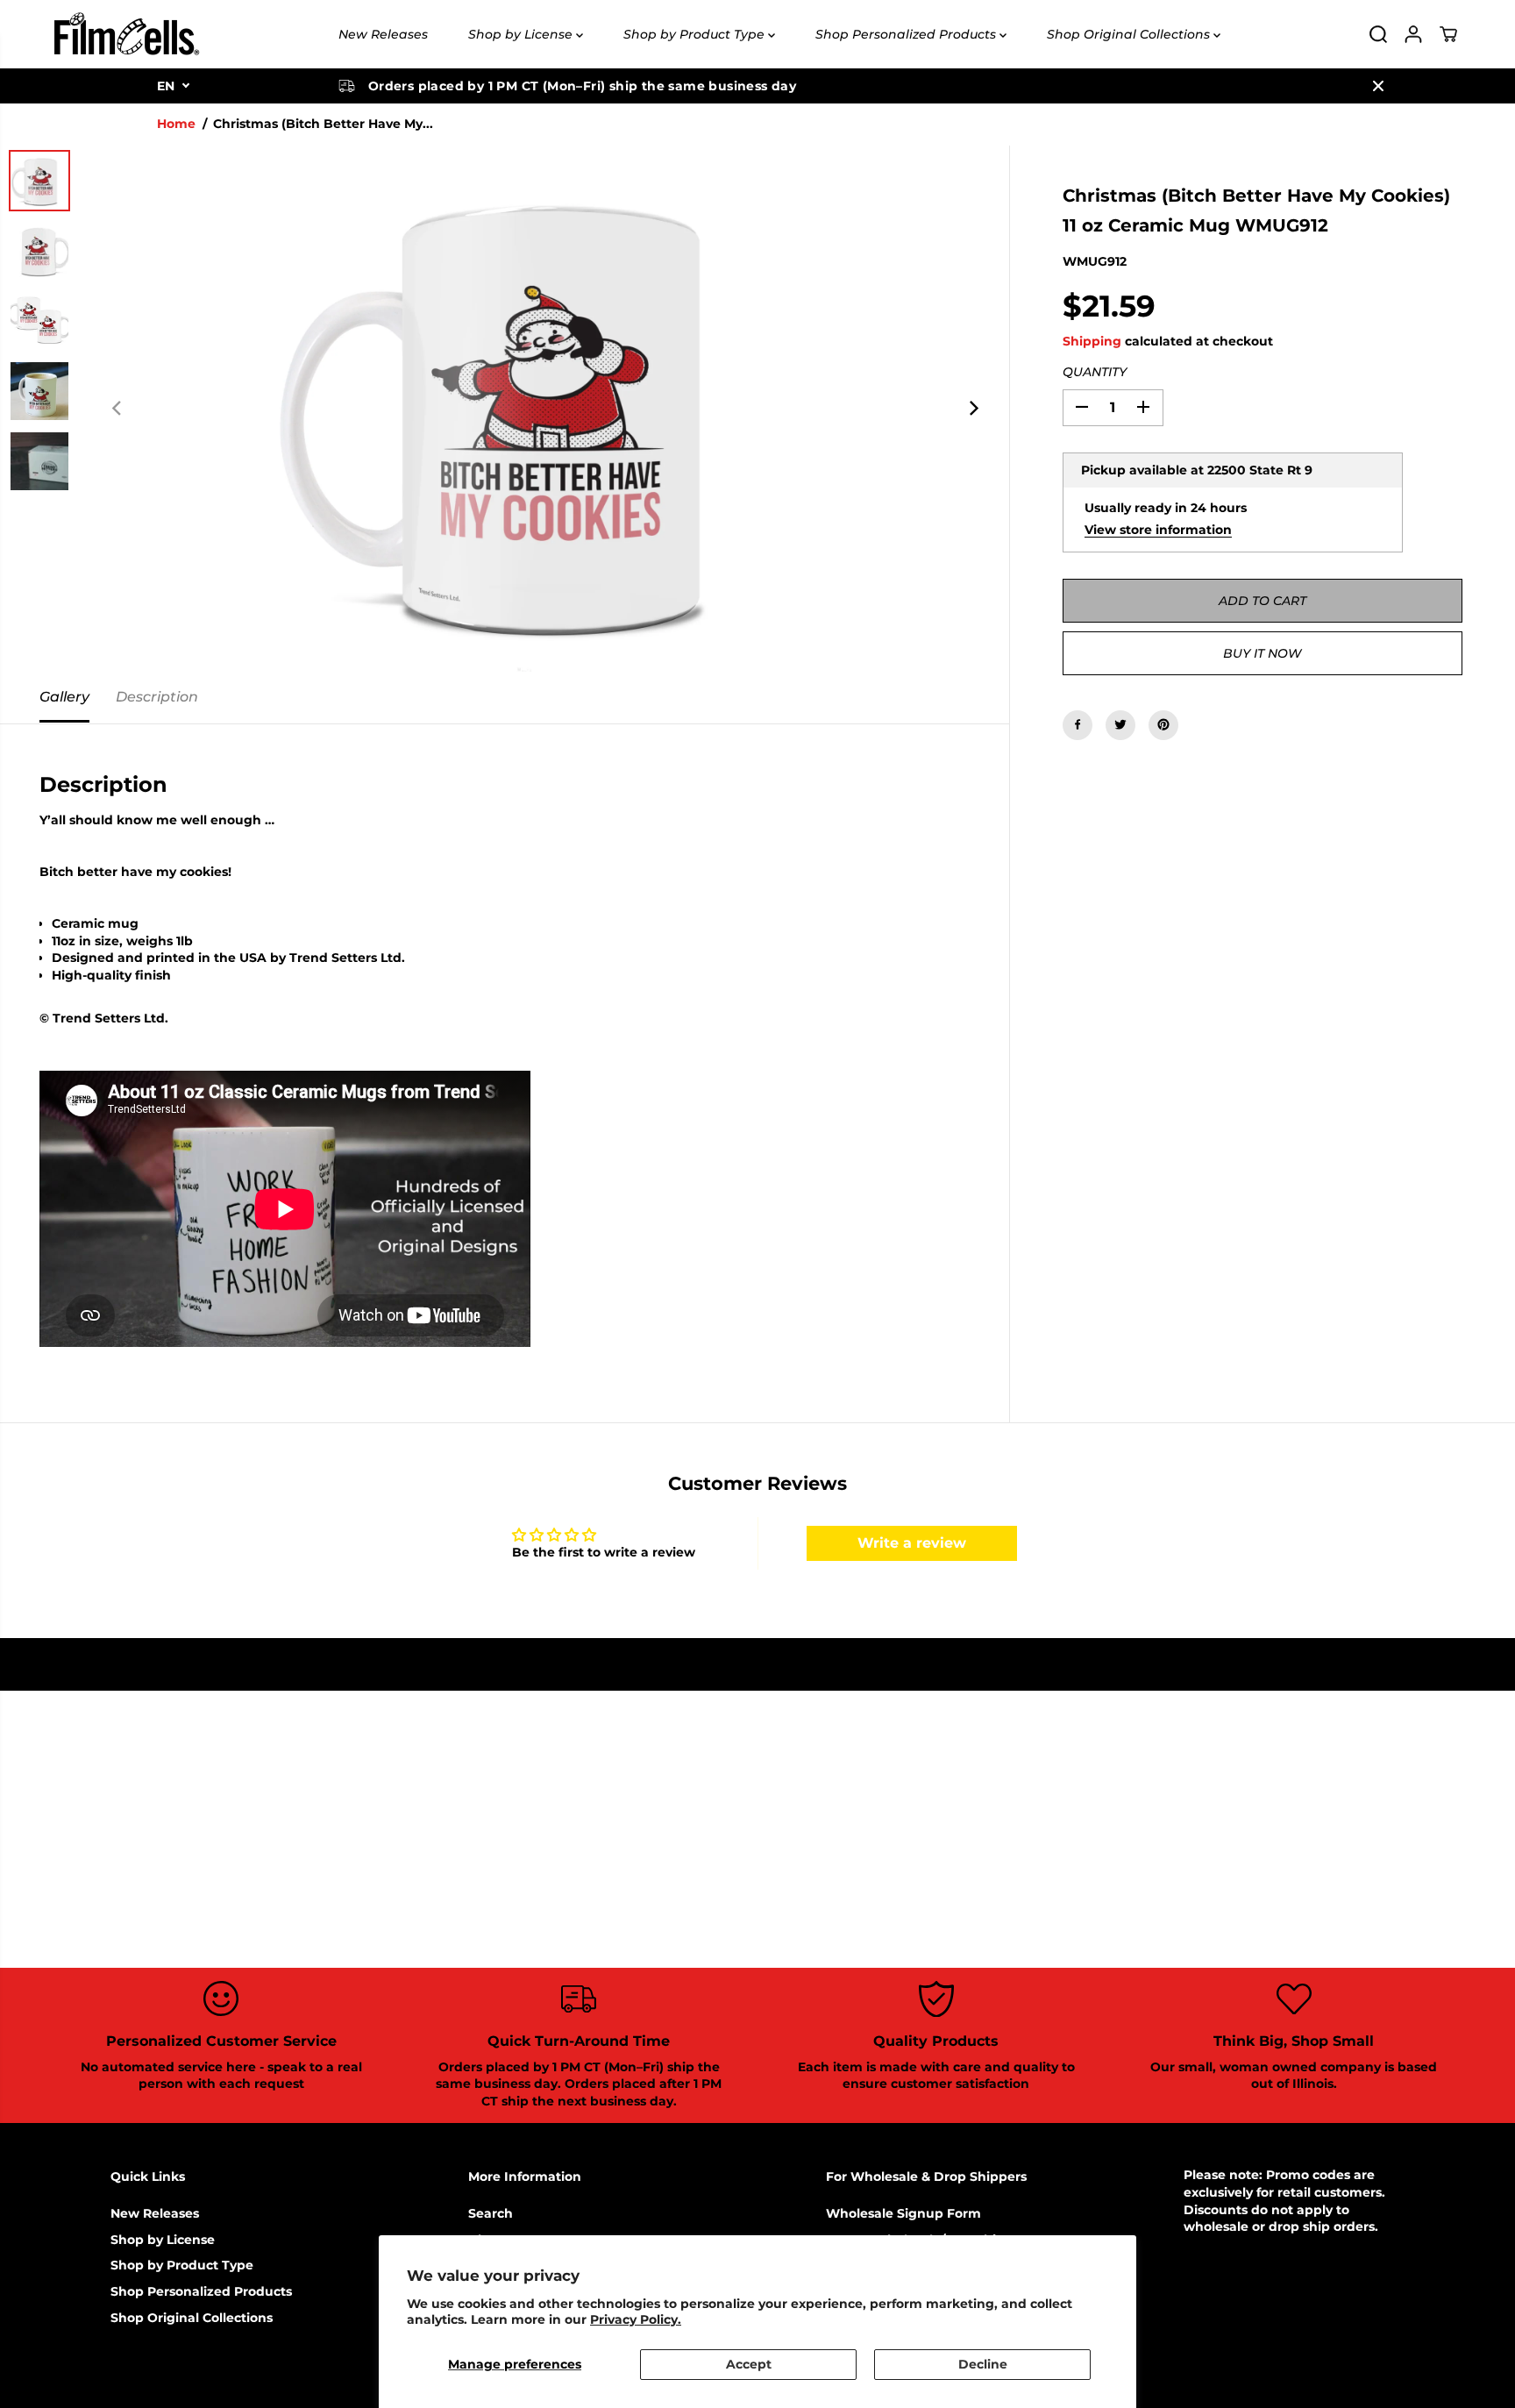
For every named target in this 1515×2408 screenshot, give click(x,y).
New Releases (383, 34)
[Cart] (1448, 34)
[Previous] (117, 409)
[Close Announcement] (1378, 86)
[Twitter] (1120, 724)
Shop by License (522, 34)
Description (157, 697)
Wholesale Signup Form (903, 2213)
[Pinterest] (1163, 724)
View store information (1158, 529)
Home (176, 124)
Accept (749, 2364)
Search (491, 2213)
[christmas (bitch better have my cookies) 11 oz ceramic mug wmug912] (545, 409)
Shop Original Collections (1130, 34)
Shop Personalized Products (907, 34)
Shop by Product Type (696, 34)
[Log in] (1413, 34)
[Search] (1378, 34)
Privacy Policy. (636, 2319)
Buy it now (1262, 652)
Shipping (1092, 340)
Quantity (1095, 372)
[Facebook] (1078, 724)
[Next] (972, 409)
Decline (983, 2364)
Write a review (912, 1543)
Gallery (64, 697)
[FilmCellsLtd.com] (125, 34)
